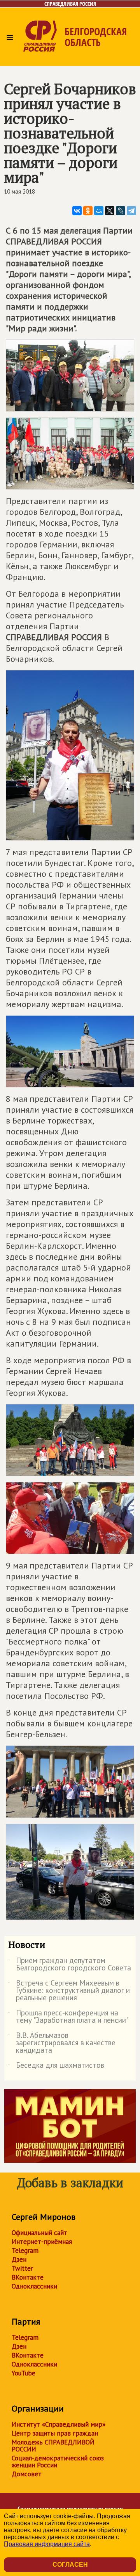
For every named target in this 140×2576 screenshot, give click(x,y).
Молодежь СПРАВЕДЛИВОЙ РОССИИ (53, 2446)
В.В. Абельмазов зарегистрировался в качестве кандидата (62, 2043)
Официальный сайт (39, 2233)
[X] (110, 211)
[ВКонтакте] (77, 211)
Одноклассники (34, 2286)
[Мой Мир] (99, 211)
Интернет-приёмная (42, 2242)
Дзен (19, 2259)
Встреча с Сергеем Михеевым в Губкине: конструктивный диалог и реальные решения (69, 1991)
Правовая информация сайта (47, 2544)
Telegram (25, 2251)
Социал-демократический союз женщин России (58, 2462)
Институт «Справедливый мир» (59, 2424)
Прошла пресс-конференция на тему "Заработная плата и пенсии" (68, 2017)
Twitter (22, 2268)
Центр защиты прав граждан (55, 2433)
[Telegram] (131, 211)
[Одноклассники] (88, 211)
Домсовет (27, 2474)
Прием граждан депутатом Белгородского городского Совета (70, 1965)
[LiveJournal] (121, 211)
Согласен (70, 2565)
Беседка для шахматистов (56, 2067)
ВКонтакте (28, 2277)
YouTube (24, 2373)
